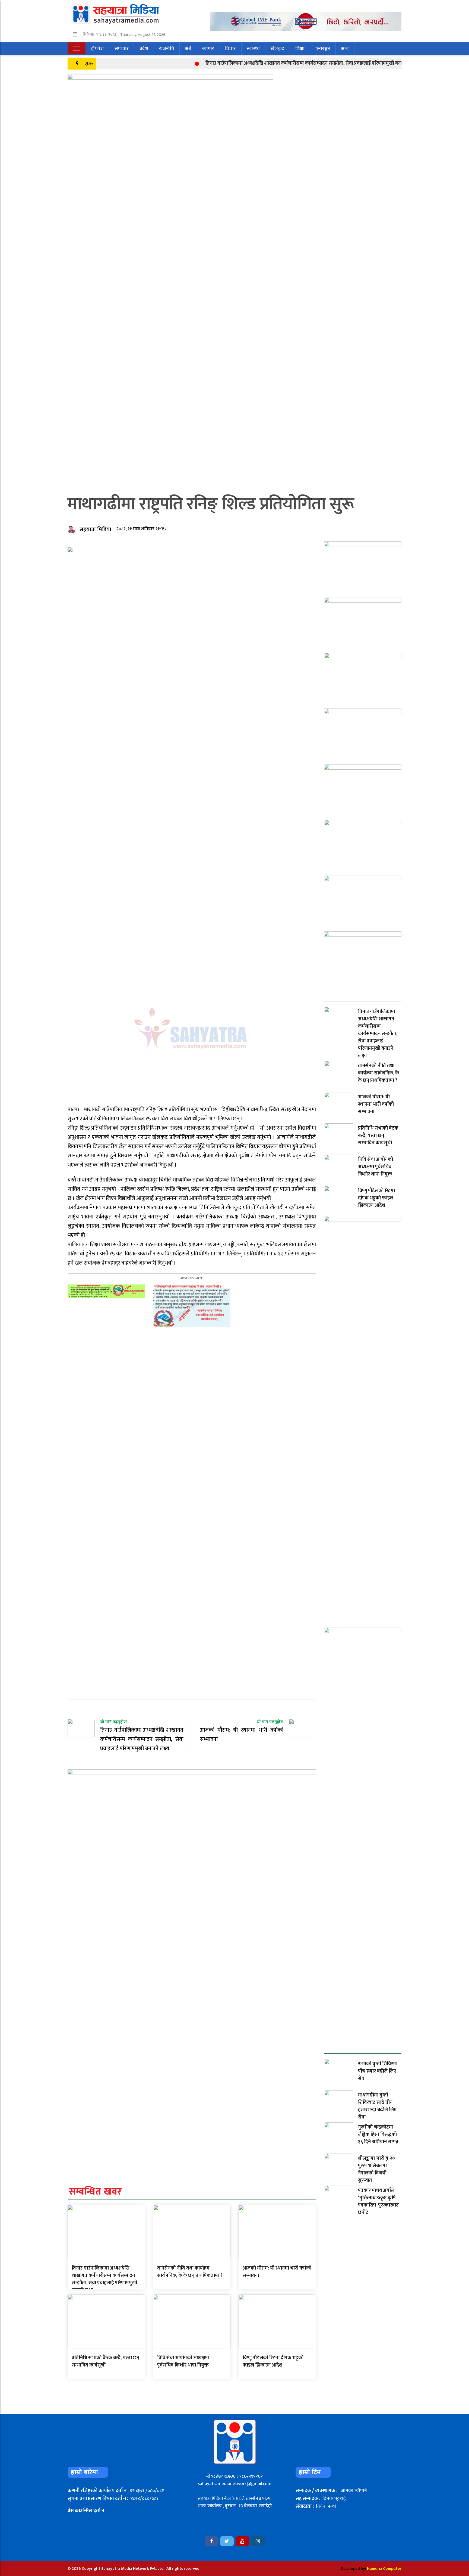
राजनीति (167, 49)
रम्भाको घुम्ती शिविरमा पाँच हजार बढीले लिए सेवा (378, 2071)
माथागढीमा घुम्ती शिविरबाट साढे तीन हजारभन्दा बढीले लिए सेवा (377, 2106)
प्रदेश (144, 49)
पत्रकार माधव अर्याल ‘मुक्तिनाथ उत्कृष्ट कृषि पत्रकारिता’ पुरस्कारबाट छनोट (378, 2201)
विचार (230, 49)
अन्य (345, 49)
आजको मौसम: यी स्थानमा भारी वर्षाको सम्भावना (277, 2272)
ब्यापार (208, 49)
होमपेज (97, 49)
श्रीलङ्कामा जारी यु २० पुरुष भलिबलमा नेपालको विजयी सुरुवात (376, 2169)
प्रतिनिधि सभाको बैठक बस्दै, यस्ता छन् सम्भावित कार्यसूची (105, 2362)
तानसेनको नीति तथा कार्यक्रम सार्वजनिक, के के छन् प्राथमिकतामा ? (190, 2272)
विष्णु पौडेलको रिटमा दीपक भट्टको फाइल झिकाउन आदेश (273, 2362)
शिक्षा (300, 49)
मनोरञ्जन (323, 49)
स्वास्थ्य (253, 49)
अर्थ (188, 49)
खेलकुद (278, 49)
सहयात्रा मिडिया (95, 529)
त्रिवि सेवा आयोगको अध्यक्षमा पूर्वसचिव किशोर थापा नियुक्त (183, 2362)
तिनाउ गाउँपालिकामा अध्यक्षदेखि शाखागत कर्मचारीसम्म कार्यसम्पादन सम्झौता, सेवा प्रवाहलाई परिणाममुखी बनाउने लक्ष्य (267, 63)
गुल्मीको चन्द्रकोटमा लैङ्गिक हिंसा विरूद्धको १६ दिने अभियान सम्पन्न (378, 2135)
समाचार (122, 49)
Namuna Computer (384, 2569)
